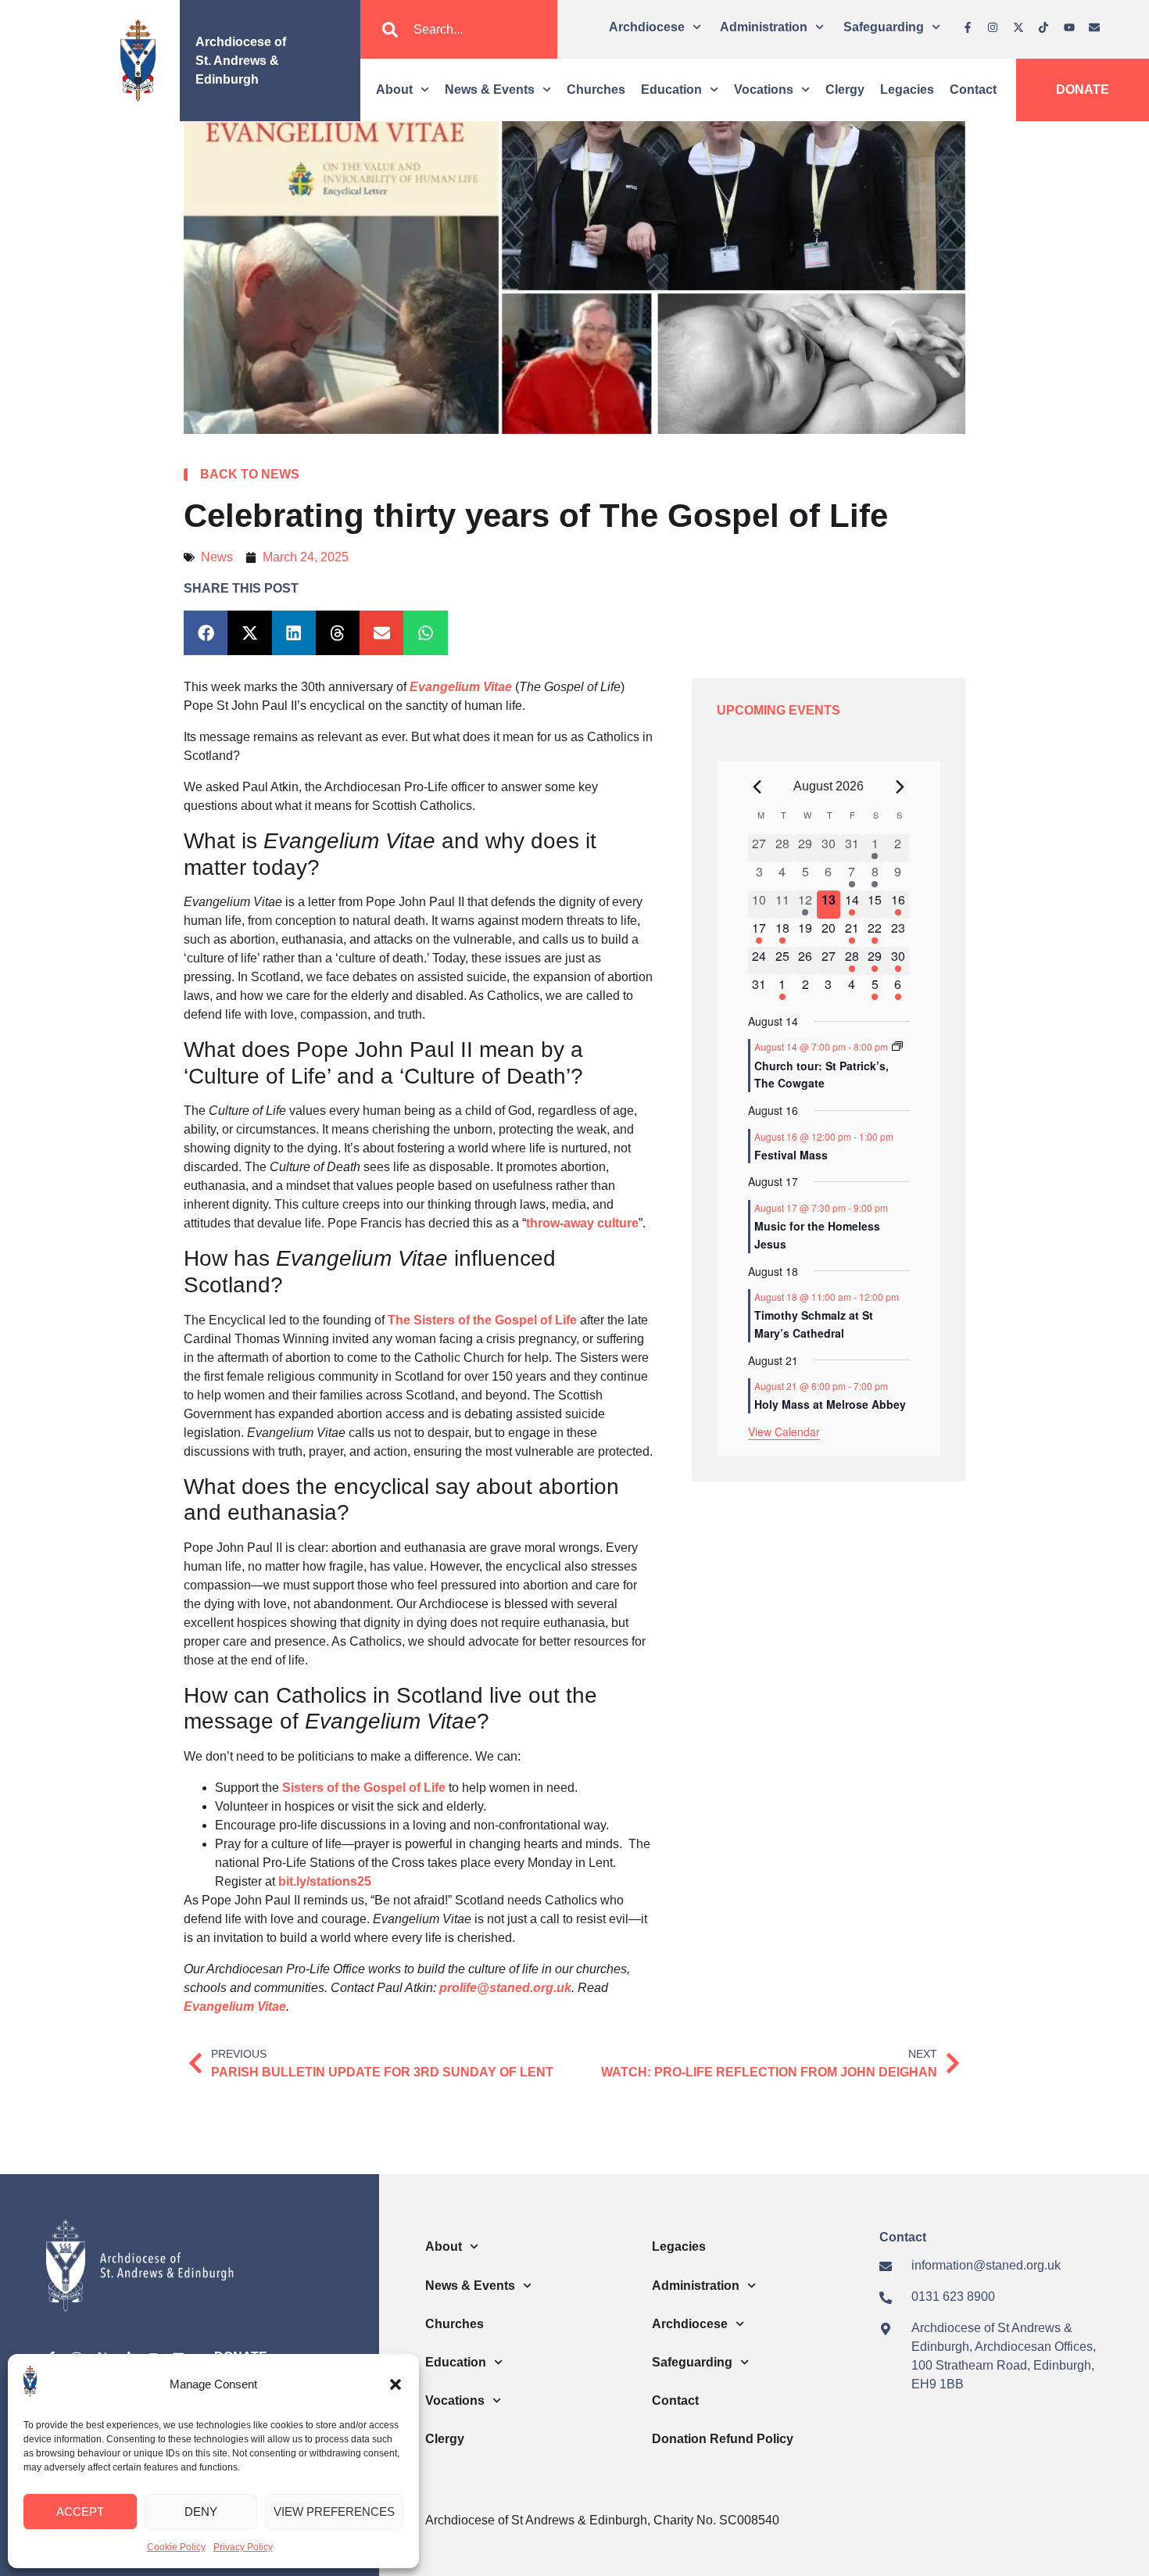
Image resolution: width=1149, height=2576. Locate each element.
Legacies (907, 90)
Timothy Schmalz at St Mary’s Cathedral (814, 1324)
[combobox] (459, 30)
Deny (201, 2512)
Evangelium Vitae (235, 2006)
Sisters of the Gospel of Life (364, 1788)
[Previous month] (757, 786)
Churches (596, 90)
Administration (764, 27)
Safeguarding (884, 27)
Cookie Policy (176, 2547)
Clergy (845, 90)
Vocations (764, 90)
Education (671, 90)
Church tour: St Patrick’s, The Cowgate (821, 1075)
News (217, 557)
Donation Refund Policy (723, 2439)
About (394, 90)
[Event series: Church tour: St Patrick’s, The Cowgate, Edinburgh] (897, 1046)
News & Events (490, 90)
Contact (973, 90)
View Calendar (784, 1431)
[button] (396, 2384)
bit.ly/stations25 (325, 1881)
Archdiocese (647, 27)
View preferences (334, 2512)
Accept (80, 2512)
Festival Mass (791, 1155)
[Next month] (900, 786)
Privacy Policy (243, 2547)
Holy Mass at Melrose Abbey (830, 1404)
